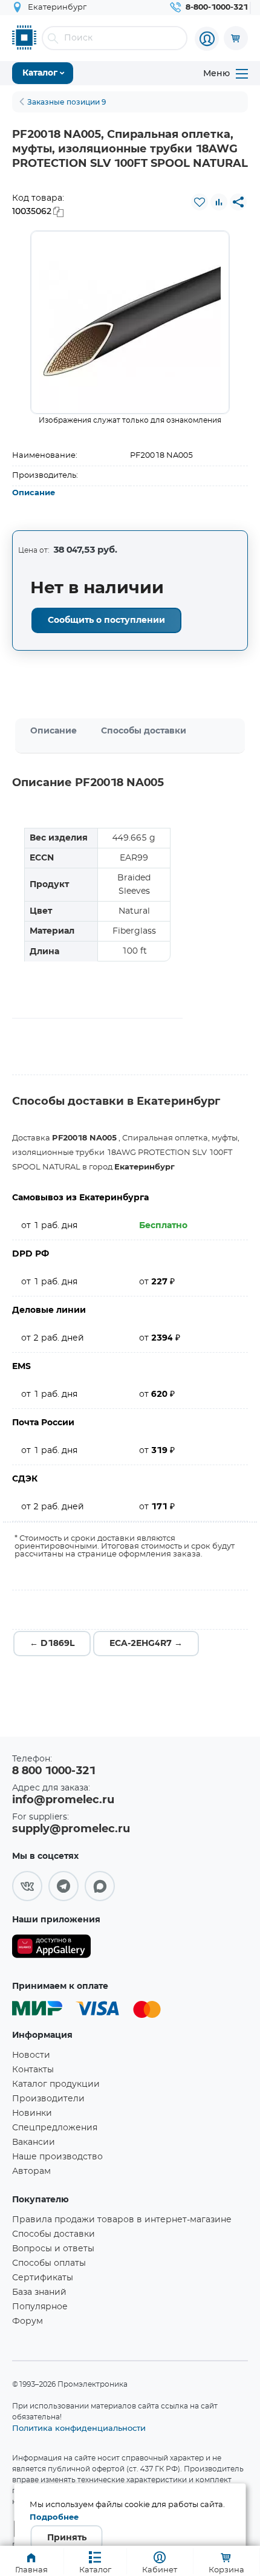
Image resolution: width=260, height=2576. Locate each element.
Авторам (31, 2171)
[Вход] (207, 39)
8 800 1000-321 (54, 1771)
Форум (28, 2321)
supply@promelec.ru (71, 1829)
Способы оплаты (49, 2263)
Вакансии (34, 2142)
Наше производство (57, 2157)
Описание (34, 493)
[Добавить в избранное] (200, 202)
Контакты (33, 2070)
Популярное (40, 2307)
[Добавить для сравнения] (219, 202)
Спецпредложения (55, 2128)
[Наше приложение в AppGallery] (51, 1949)
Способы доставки (144, 731)
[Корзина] (236, 38)
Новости (31, 2055)
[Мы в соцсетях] (27, 1886)
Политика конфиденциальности (79, 2428)
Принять (67, 2538)
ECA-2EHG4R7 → (146, 1644)
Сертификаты (43, 2278)
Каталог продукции (56, 2084)
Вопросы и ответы (53, 2249)
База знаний (39, 2292)
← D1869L (52, 1644)
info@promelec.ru (63, 1800)
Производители (48, 2099)
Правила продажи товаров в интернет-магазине (122, 2220)
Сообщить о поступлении (106, 620)
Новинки (32, 2113)
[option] (130, 322)
